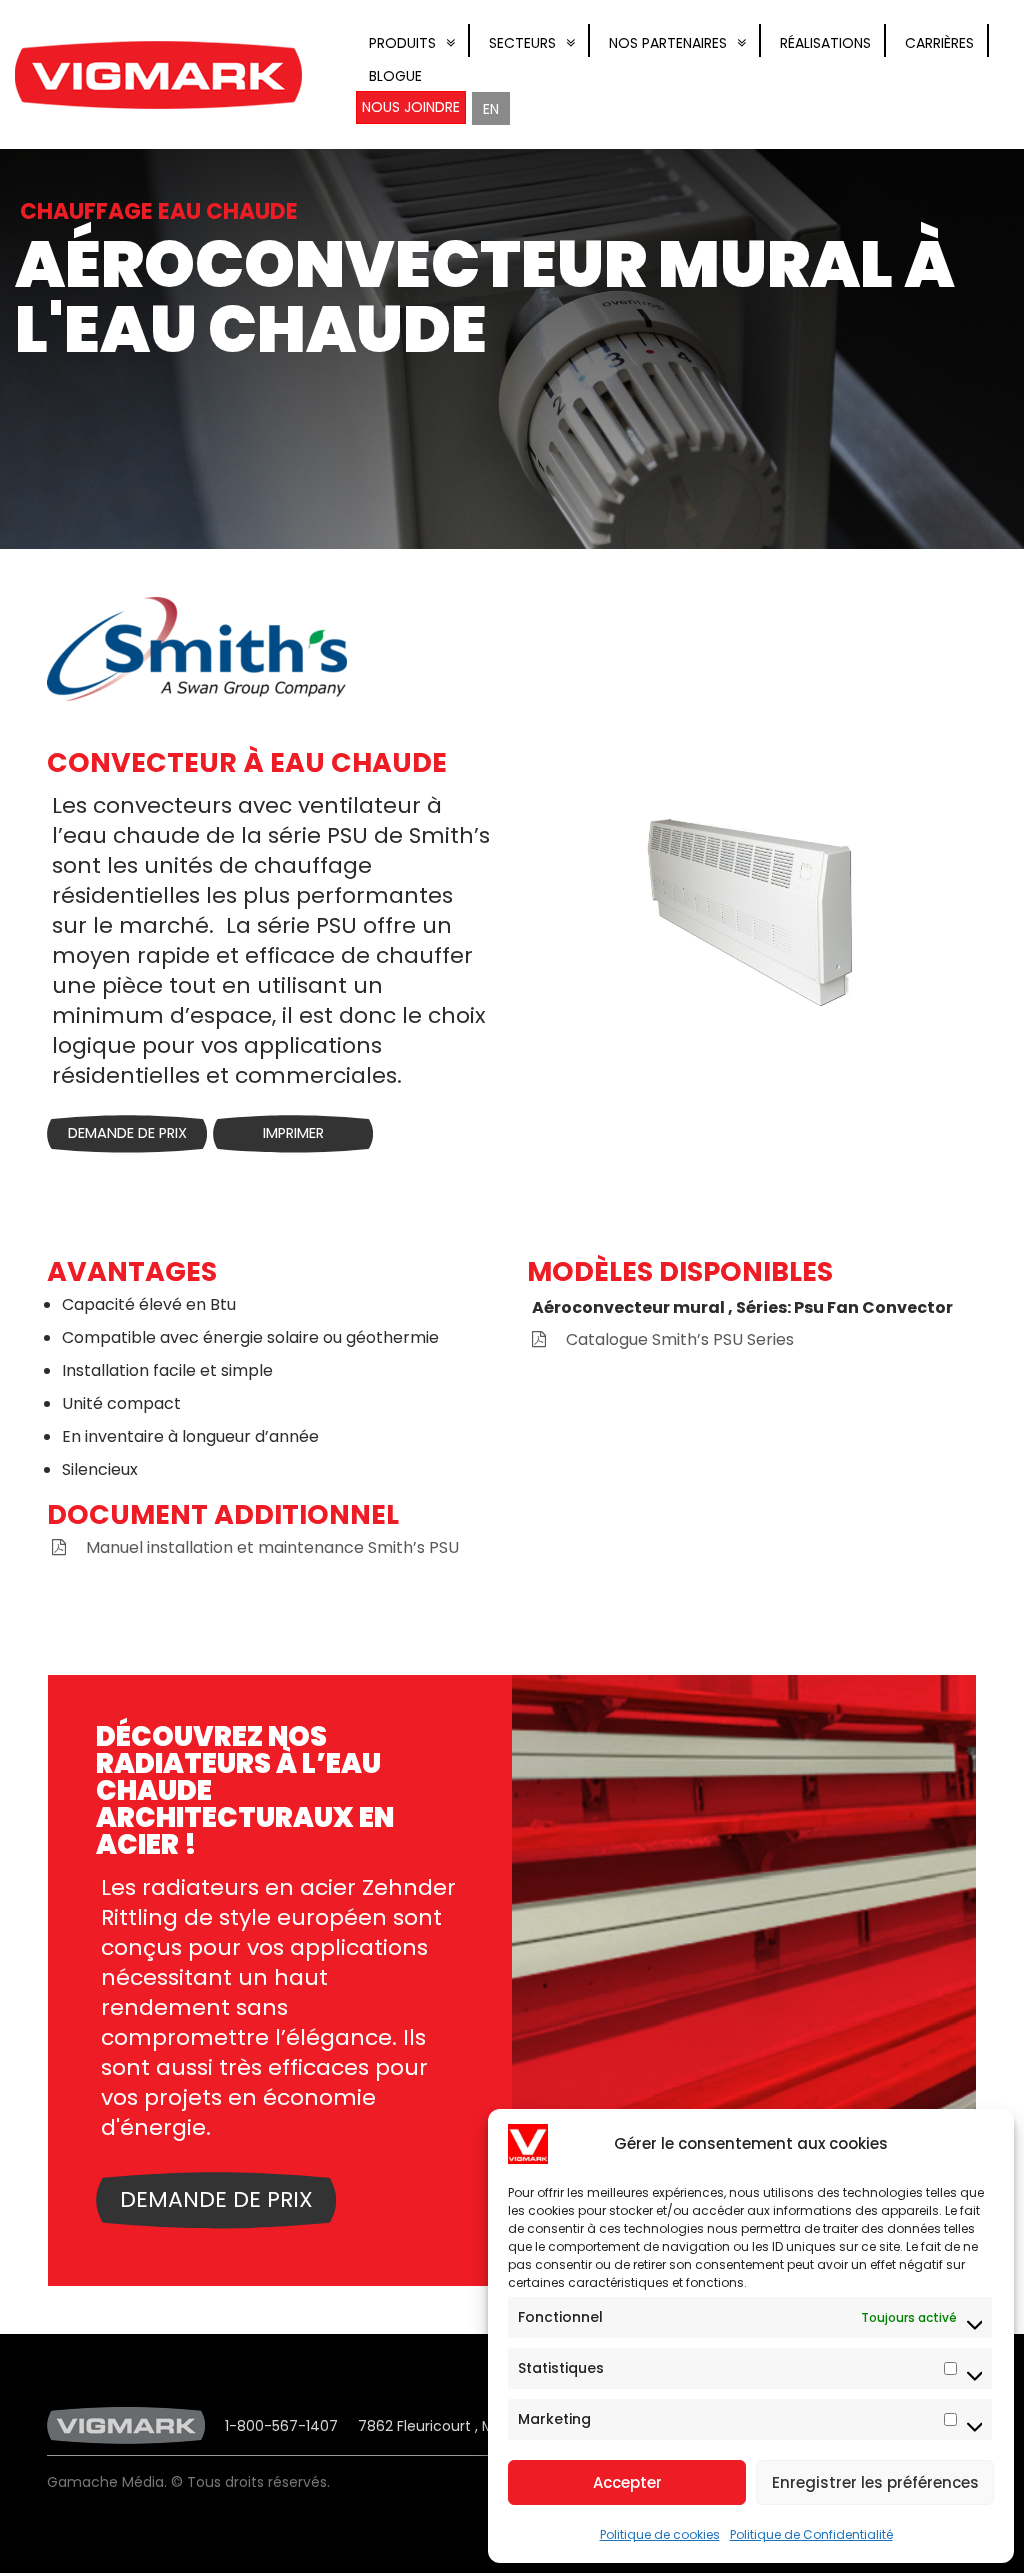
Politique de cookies (660, 2534)
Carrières (939, 43)
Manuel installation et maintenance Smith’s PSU (272, 1547)
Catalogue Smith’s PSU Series (680, 1339)
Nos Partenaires (668, 43)
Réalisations (825, 43)
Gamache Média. (107, 2482)
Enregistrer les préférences (875, 2482)
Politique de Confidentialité (811, 2534)
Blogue (395, 76)
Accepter (627, 2482)
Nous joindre (411, 107)
